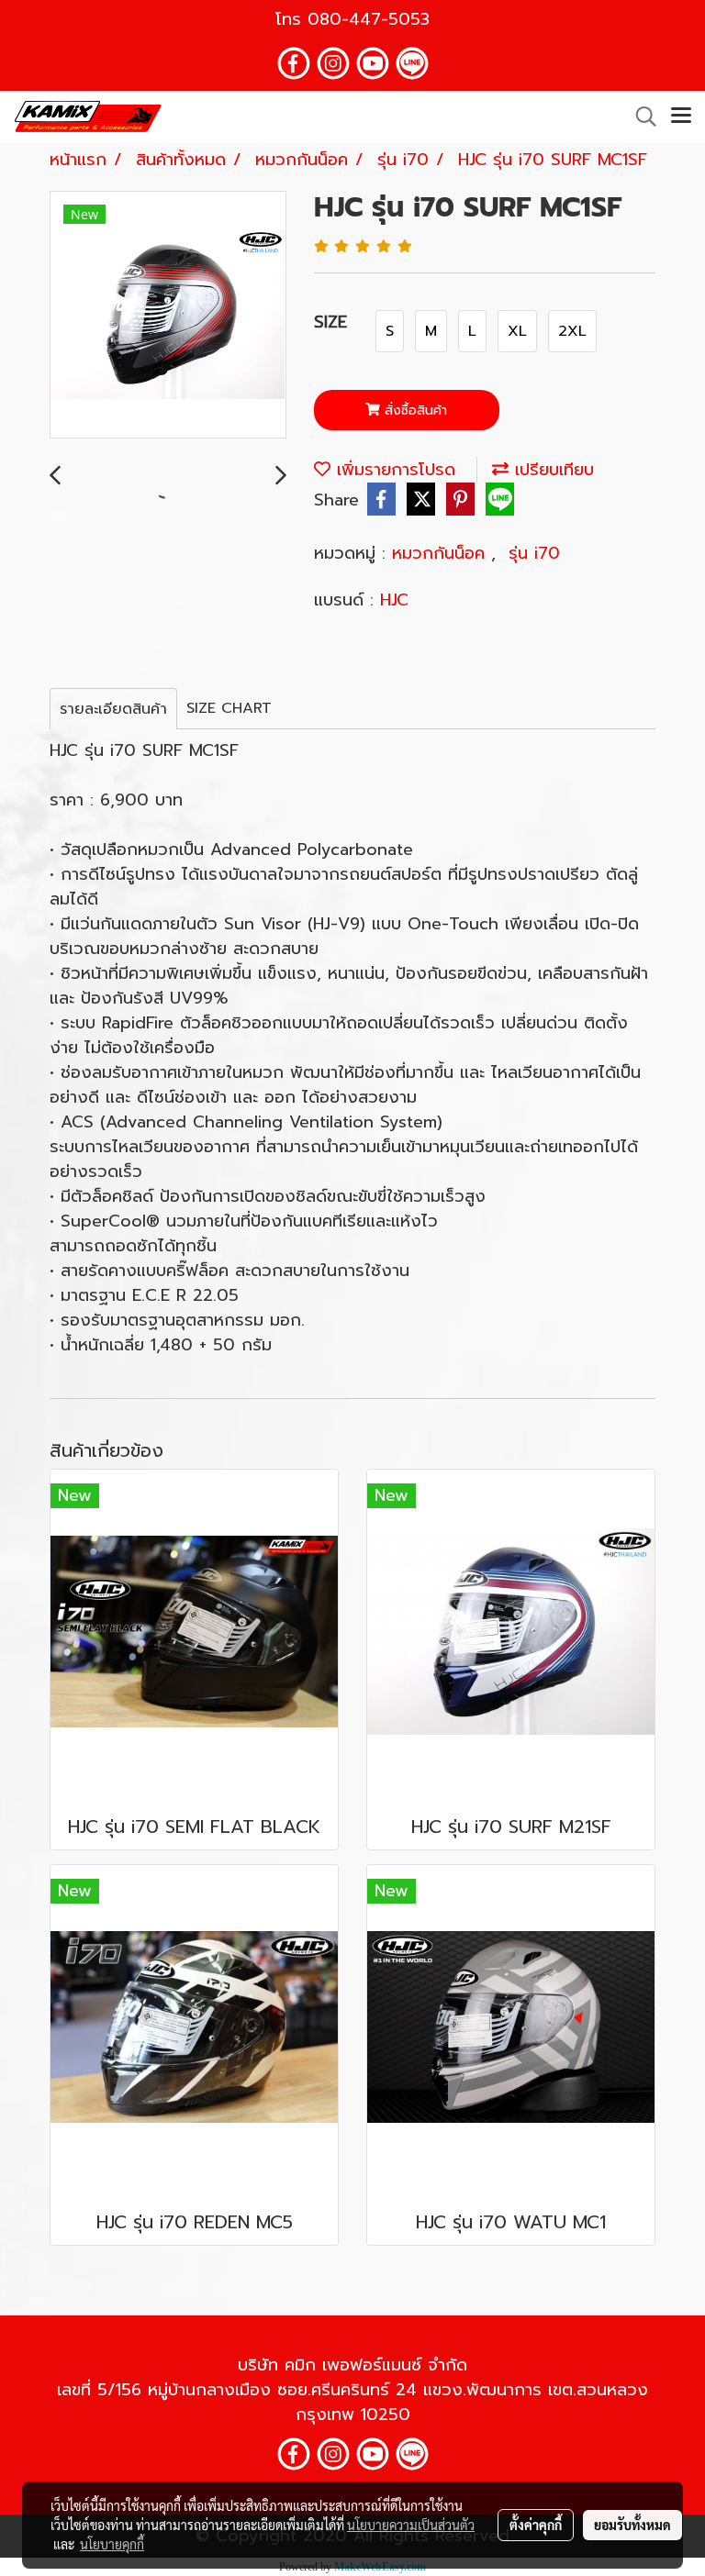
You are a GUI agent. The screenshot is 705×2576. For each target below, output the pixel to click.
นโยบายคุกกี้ (112, 2544)
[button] (640, 117)
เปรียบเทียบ (551, 470)
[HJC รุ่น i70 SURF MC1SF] (168, 316)
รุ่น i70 (534, 553)
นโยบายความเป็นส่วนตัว (411, 2525)
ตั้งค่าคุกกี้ (536, 2525)
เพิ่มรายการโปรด (393, 470)
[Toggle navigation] (681, 117)
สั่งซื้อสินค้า (414, 411)
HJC (394, 600)
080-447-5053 (369, 19)
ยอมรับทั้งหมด (632, 2525)
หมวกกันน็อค (442, 553)
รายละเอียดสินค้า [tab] (113, 709)
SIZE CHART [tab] (229, 708)
